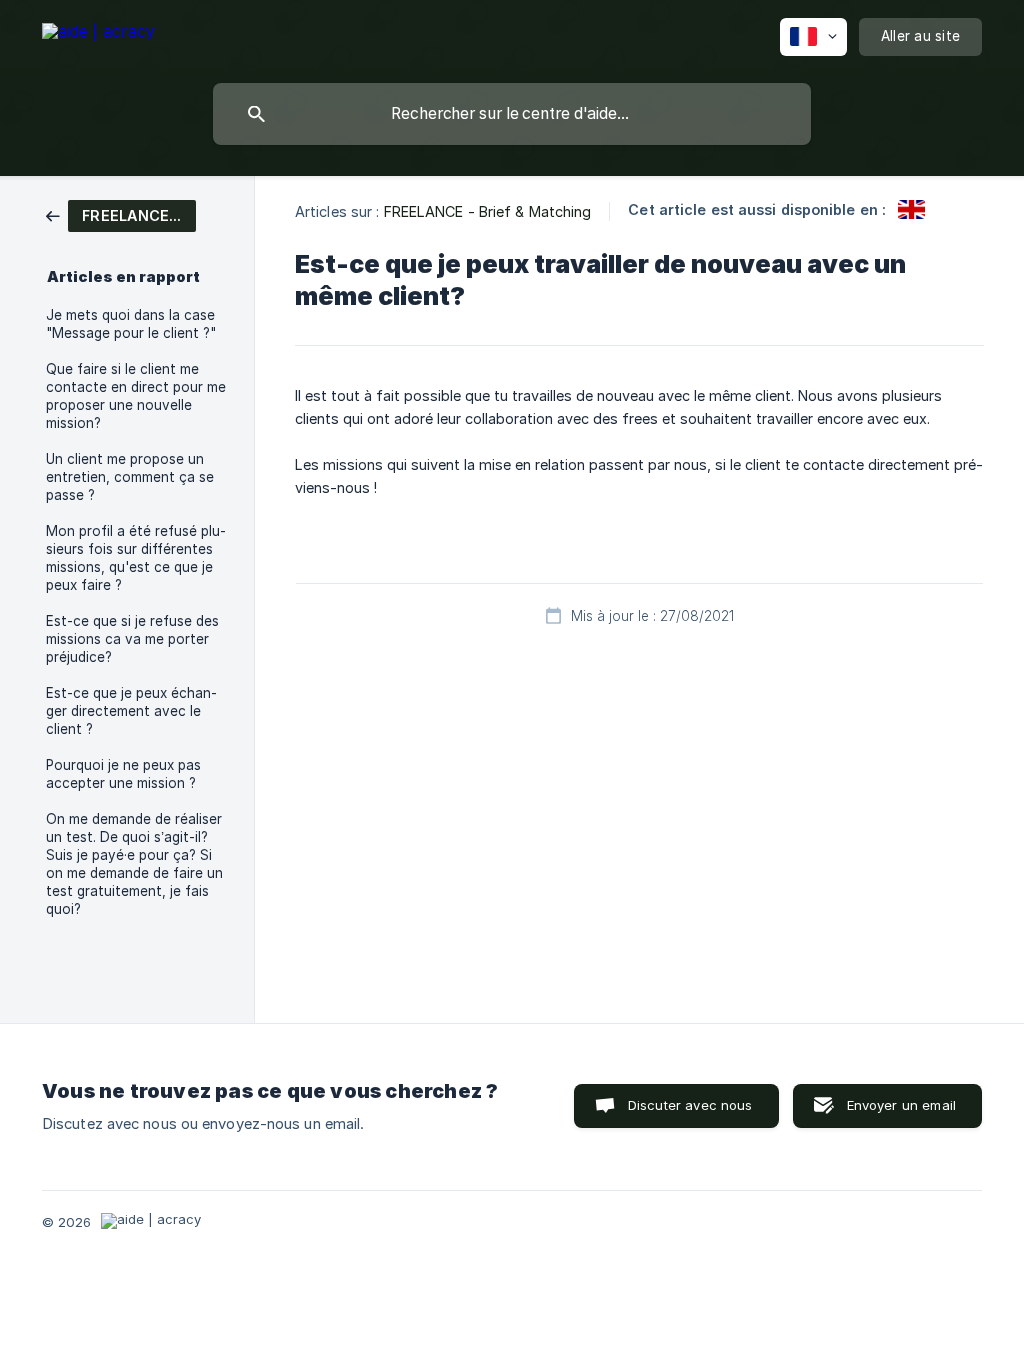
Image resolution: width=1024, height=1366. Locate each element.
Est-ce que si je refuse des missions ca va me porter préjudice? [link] (132, 639)
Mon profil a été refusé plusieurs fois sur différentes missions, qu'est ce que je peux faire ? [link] (136, 558)
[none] (98, 34)
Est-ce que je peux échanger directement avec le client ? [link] (131, 711)
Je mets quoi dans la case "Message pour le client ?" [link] (131, 324)
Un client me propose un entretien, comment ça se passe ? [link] (130, 477)
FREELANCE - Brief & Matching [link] (488, 211)
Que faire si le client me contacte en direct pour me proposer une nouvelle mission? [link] (136, 396)
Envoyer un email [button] (901, 1105)
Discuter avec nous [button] (690, 1105)
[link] (121, 214)
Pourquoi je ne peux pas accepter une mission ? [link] (123, 774)
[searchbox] (512, 114)
